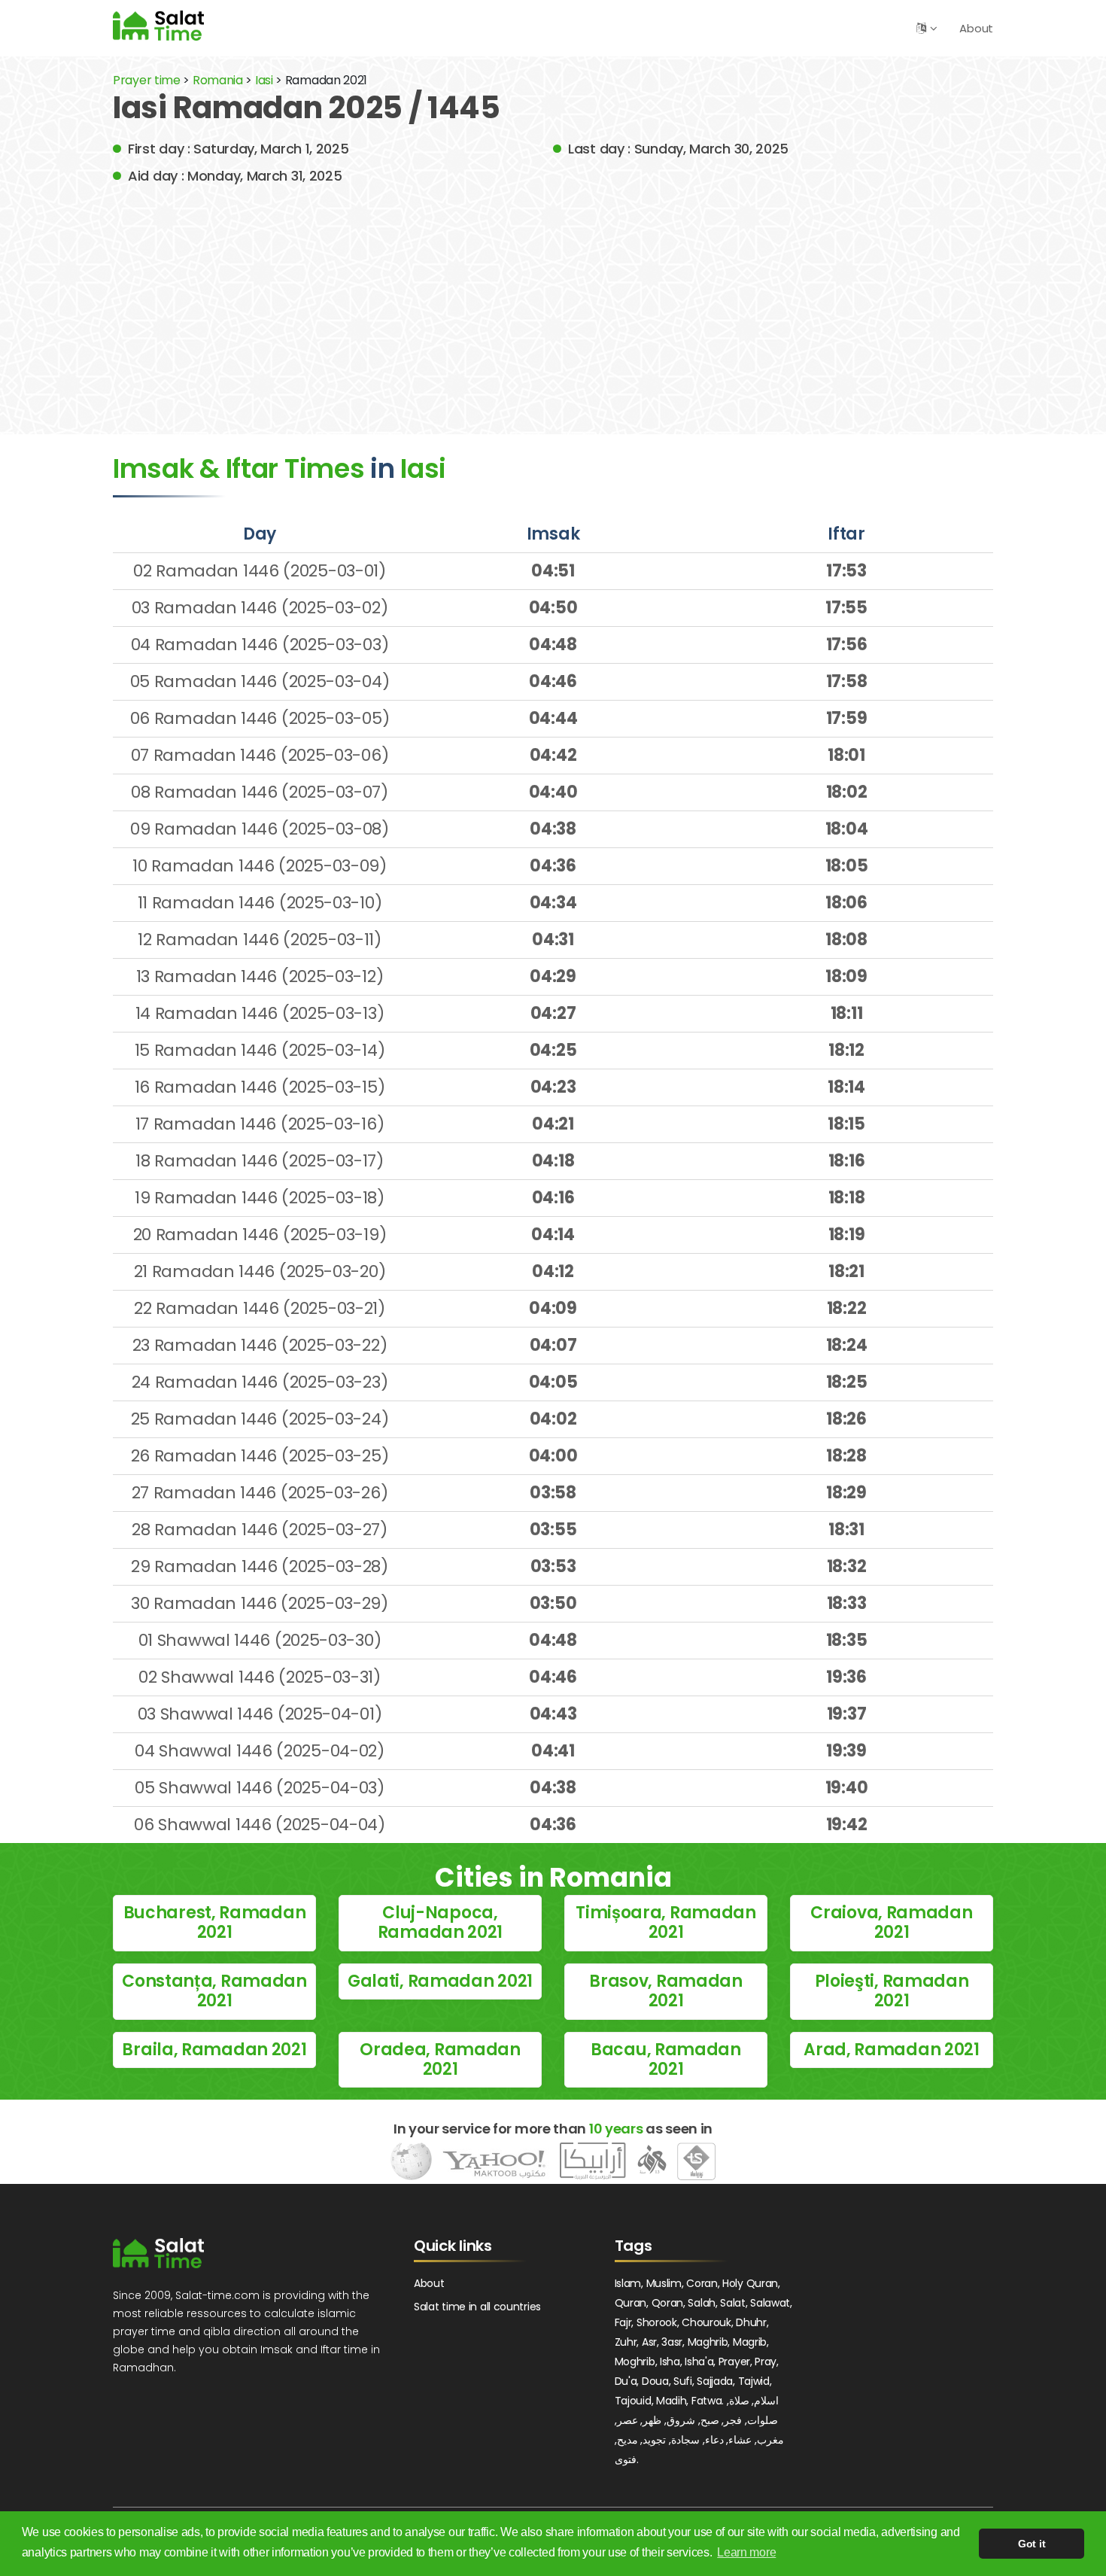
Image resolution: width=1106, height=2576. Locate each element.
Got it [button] (1032, 2544)
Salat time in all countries (477, 2307)
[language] (921, 28)
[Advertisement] (553, 299)
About (976, 28)
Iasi (266, 80)
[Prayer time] (158, 25)
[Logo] (158, 2253)
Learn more (746, 2552)
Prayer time (147, 80)
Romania (218, 80)
